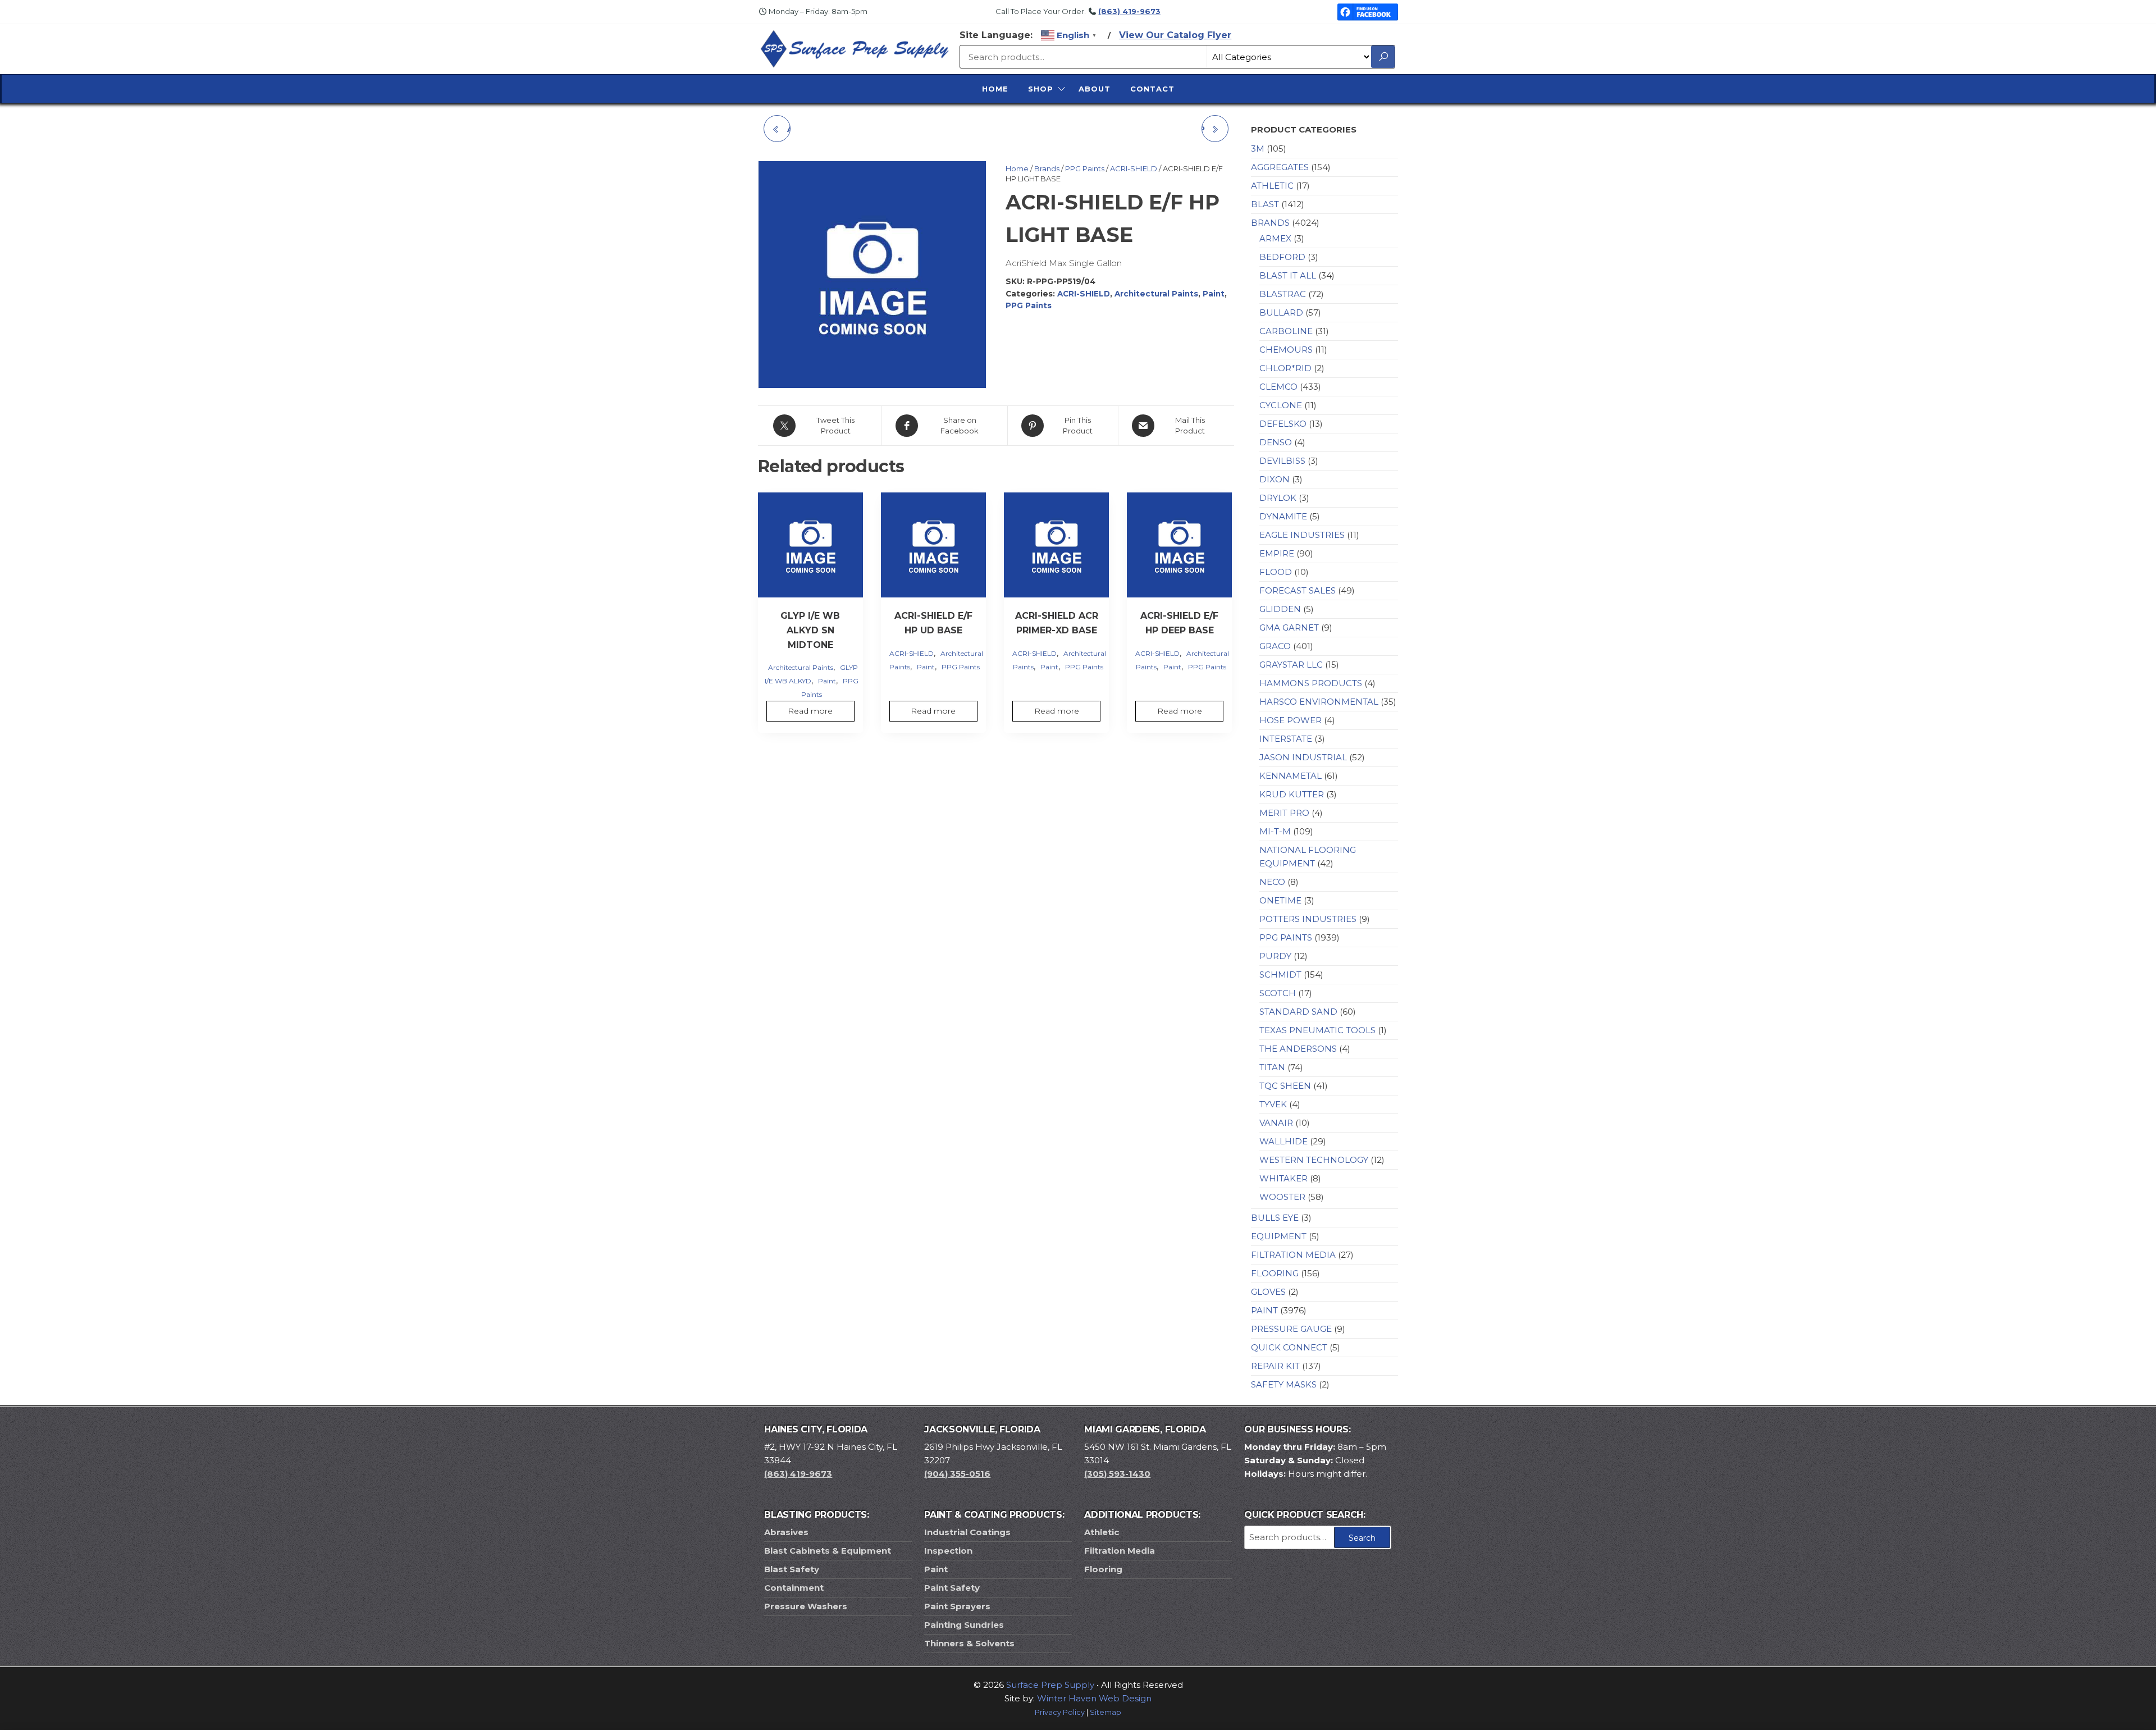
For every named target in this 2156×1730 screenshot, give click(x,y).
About (1095, 89)
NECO (1272, 882)
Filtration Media (1293, 1255)
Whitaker (1283, 1178)
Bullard (1281, 312)
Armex (1275, 238)
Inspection (948, 1551)
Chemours (1286, 350)
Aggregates (1280, 167)
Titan (1272, 1067)
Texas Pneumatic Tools (1317, 1030)
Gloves (1268, 1292)
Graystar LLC (1291, 665)
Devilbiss (1282, 461)
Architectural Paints (1156, 294)
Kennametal (1291, 776)
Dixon (1275, 479)
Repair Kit (1275, 1366)
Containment (794, 1588)
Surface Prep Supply (1050, 1685)
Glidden (1280, 609)
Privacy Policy (1060, 1712)
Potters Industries (1308, 919)
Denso (1276, 442)
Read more (810, 711)
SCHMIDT (1280, 974)
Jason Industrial (1303, 757)
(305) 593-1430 (1117, 1474)
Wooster (1282, 1197)
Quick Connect (1289, 1347)
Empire (1277, 553)
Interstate (1286, 739)
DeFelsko (1283, 424)
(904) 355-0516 (957, 1474)
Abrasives (786, 1532)
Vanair (1276, 1123)
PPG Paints (1085, 168)
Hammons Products (1311, 683)
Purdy (1275, 956)
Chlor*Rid (1285, 368)
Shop (1041, 89)
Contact (1152, 89)
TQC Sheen (1285, 1086)
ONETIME (1280, 900)
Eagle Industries (1302, 535)
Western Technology (1314, 1160)
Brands (1047, 168)
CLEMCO (1278, 387)
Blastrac (1283, 294)
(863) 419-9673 (1129, 11)
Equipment (1279, 1236)
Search (1362, 1538)
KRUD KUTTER (1292, 794)
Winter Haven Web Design (1094, 1698)
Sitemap (1106, 1712)
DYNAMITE (1283, 516)
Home (995, 89)
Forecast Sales (1298, 590)
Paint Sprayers (957, 1606)
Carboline (1286, 331)
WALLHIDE (1283, 1141)
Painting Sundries (964, 1625)
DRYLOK (1278, 498)
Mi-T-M (1275, 831)
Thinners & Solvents (969, 1643)
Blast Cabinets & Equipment (828, 1551)
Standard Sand (1298, 1012)
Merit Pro (1284, 813)
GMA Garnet (1289, 627)
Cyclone (1281, 405)
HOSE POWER (1291, 720)
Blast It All (1288, 275)
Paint (1214, 294)
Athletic (1272, 186)
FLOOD (1276, 572)
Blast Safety (792, 1569)
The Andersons (1298, 1049)
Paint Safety (952, 1588)
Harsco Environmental (1319, 702)
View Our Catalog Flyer (1175, 35)
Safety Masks (1284, 1384)
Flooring (1275, 1273)
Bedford (1282, 257)
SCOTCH (1278, 993)
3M (1258, 149)
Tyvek (1273, 1104)
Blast (1265, 204)
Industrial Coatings (967, 1532)
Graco (1275, 646)
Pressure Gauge (1291, 1329)
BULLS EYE (1275, 1218)
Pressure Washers (806, 1606)
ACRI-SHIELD (1134, 168)
